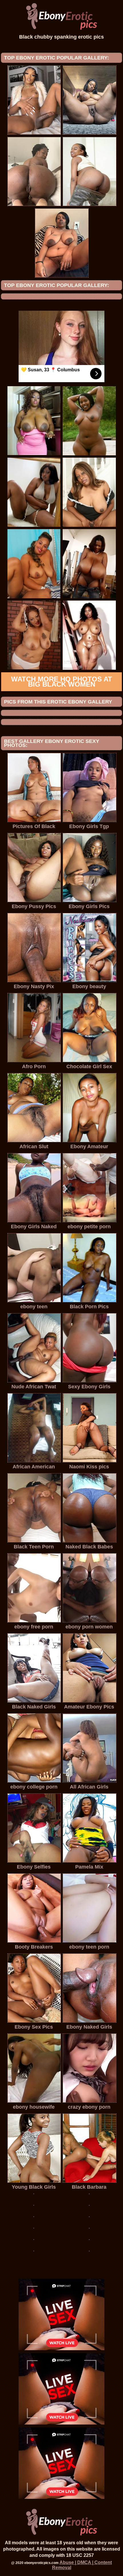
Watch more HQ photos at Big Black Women (62, 682)
